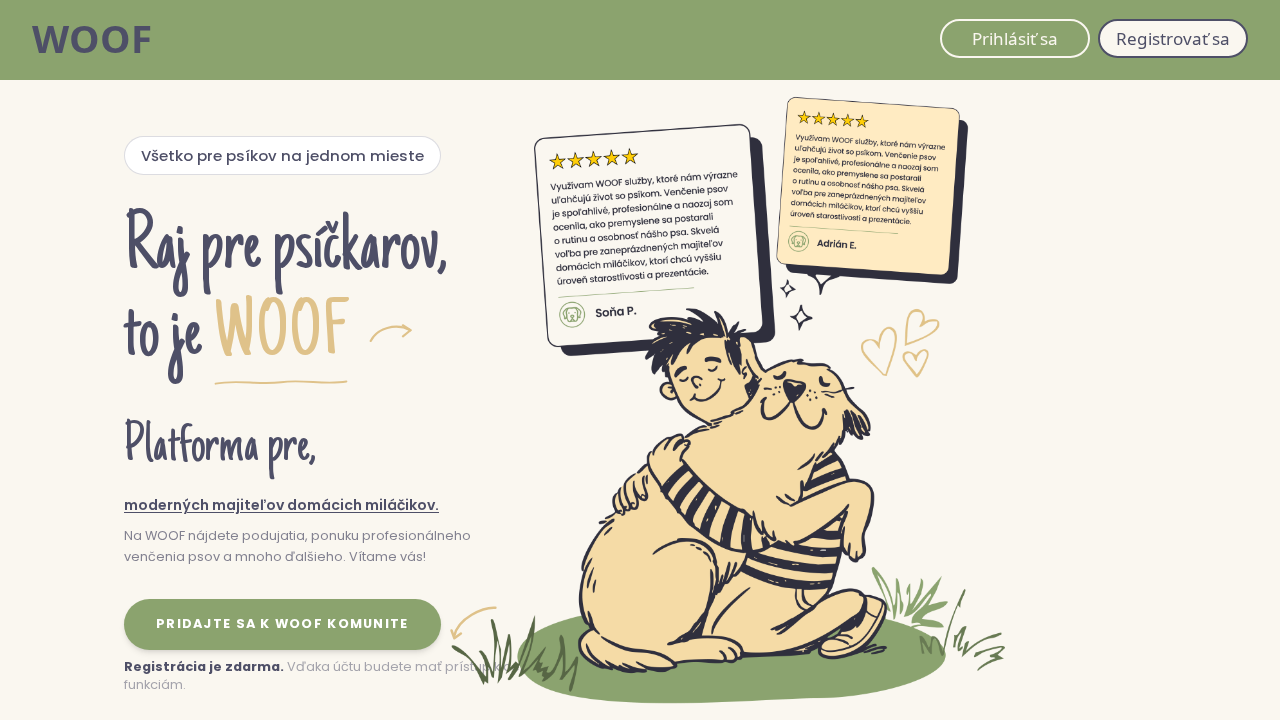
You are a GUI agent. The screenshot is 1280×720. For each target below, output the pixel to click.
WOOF (92, 38)
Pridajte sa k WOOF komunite (282, 623)
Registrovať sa (1173, 38)
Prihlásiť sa (1015, 38)
